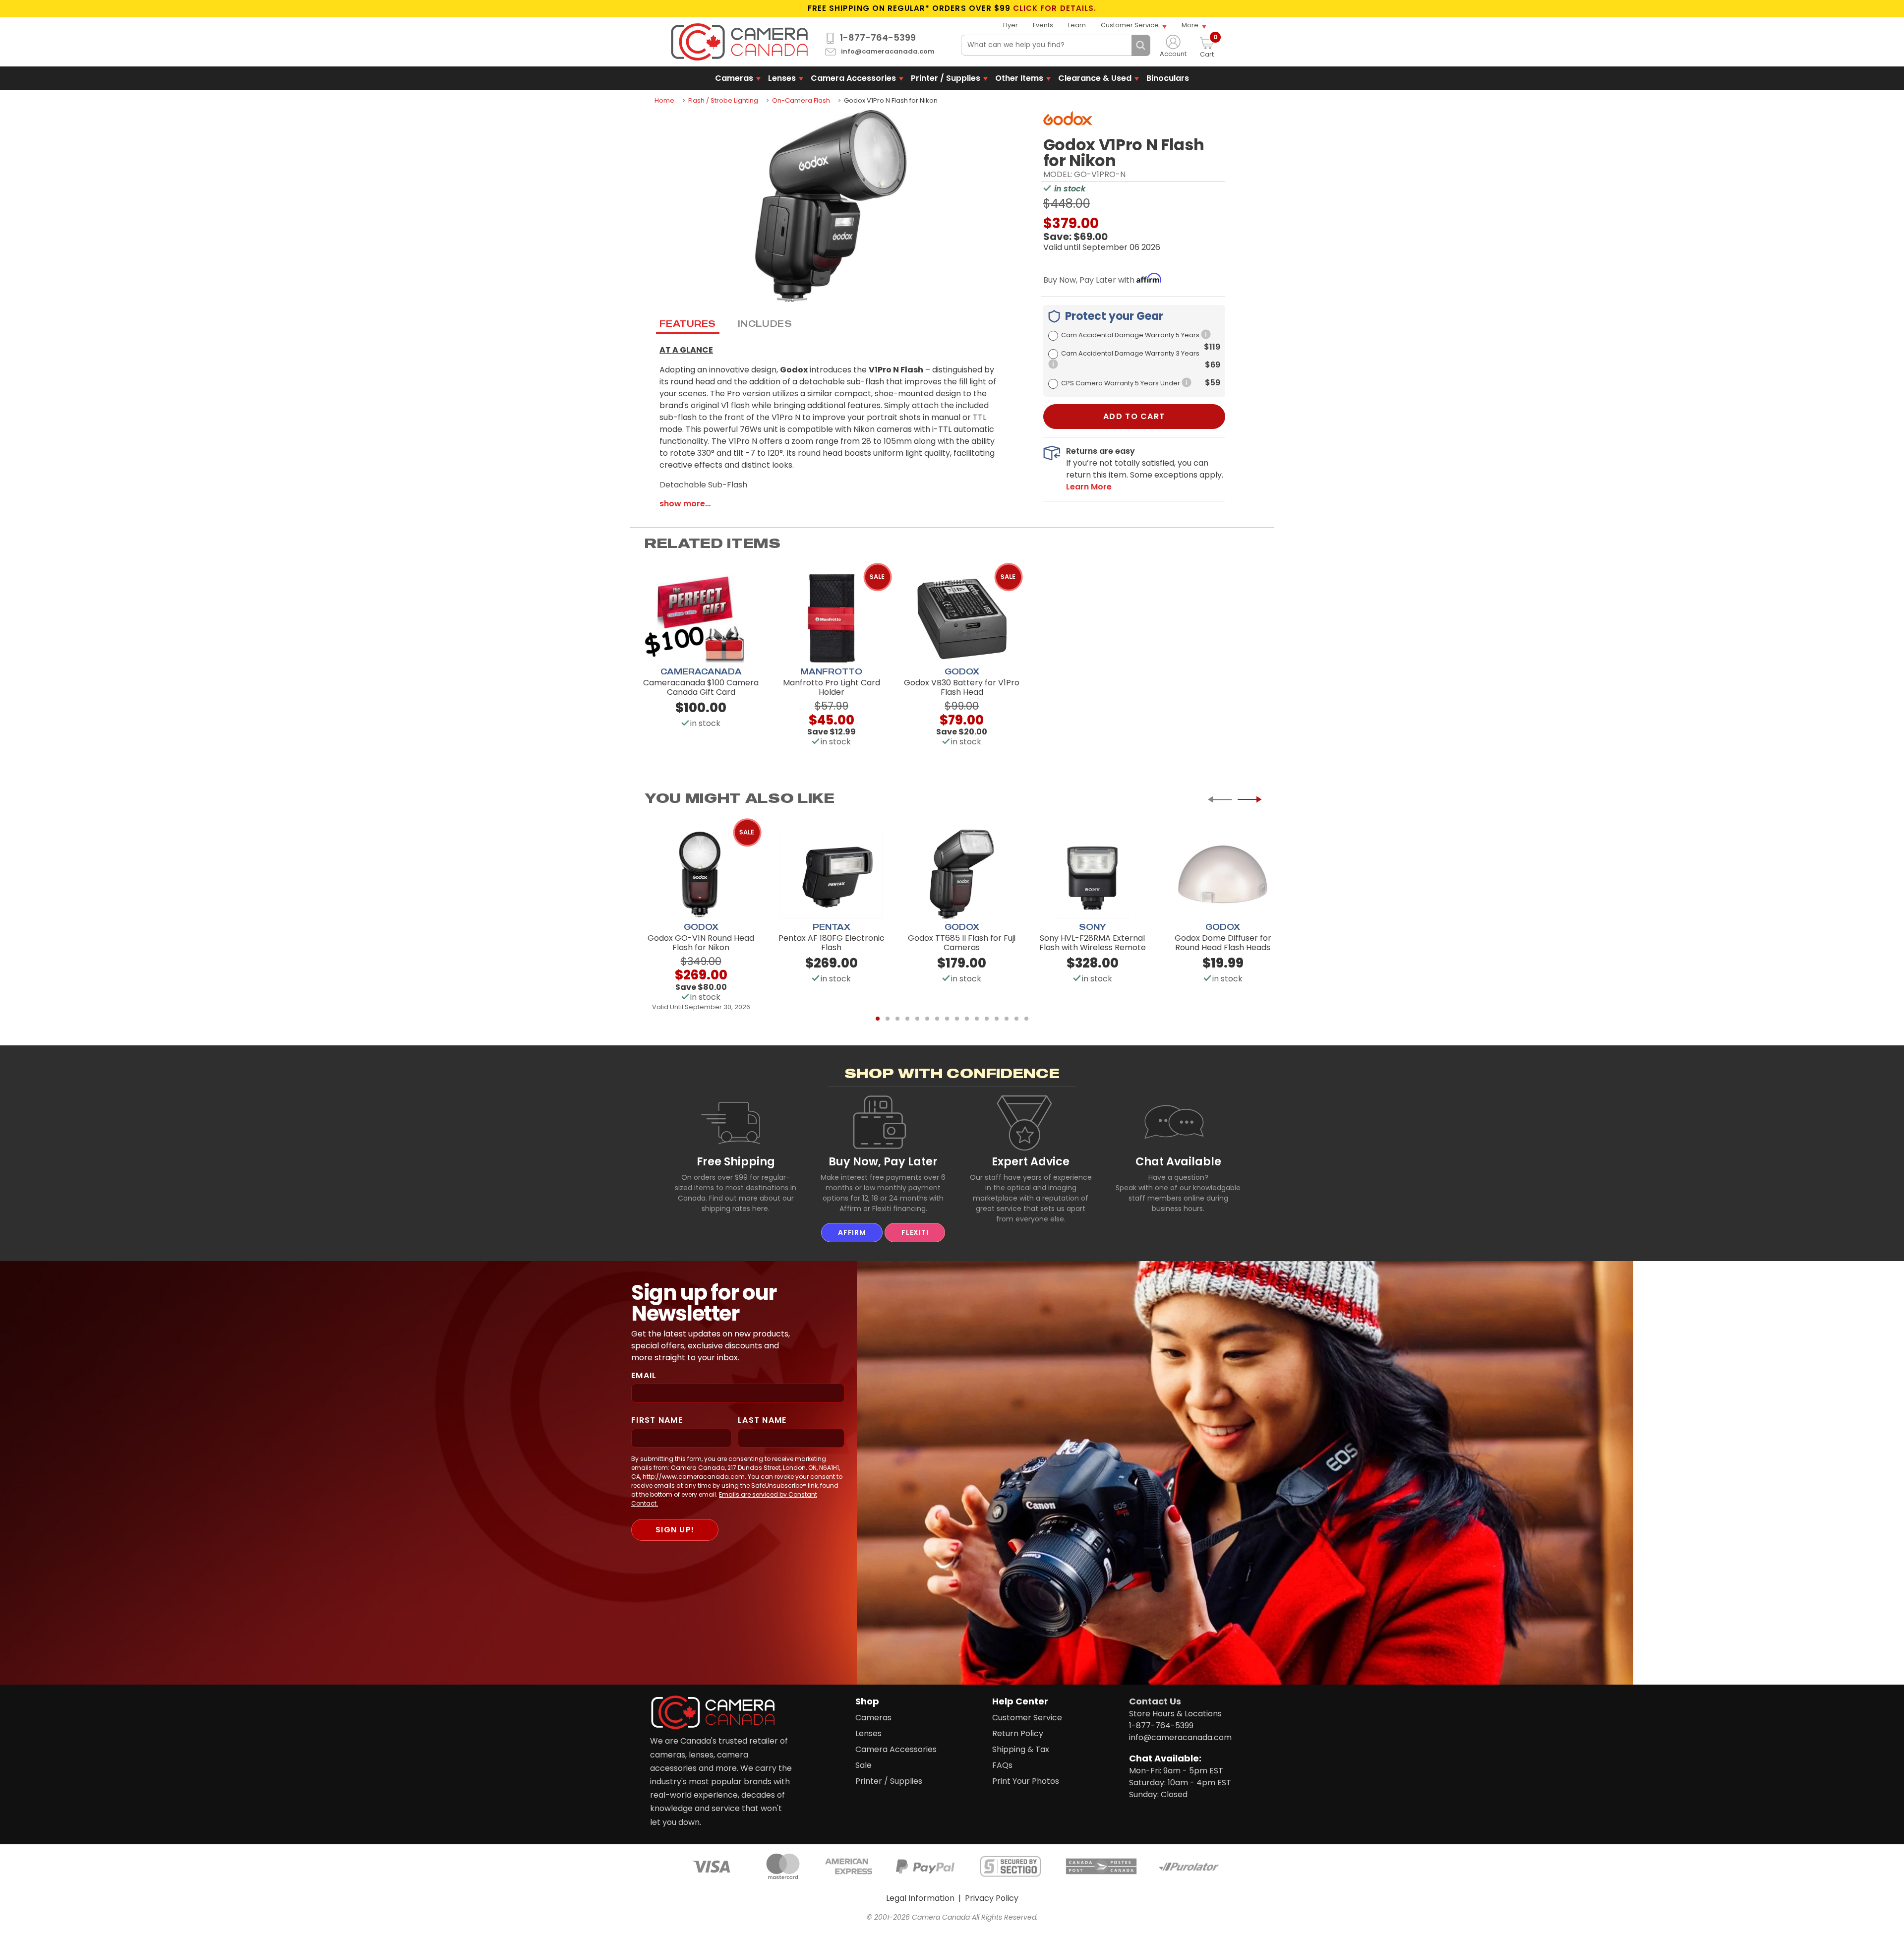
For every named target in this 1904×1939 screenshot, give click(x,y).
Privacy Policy (992, 1898)
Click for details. (1055, 8)
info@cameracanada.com (888, 52)
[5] (917, 1019)
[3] (897, 1019)
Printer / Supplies (946, 78)
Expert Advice (1031, 1161)
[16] (1026, 1019)
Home (664, 100)
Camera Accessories (853, 78)
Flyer (1011, 25)
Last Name (762, 1420)
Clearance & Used (1095, 78)
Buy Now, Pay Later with (1090, 280)
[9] (957, 1019)
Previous (1220, 799)
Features (688, 323)
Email (644, 1375)
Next (1249, 799)
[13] (997, 1019)
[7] (937, 1019)
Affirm (852, 1232)
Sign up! (675, 1530)
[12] (987, 1019)
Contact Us (1155, 1701)
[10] (967, 1019)
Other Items (1019, 78)
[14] (1007, 1019)
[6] (927, 1019)
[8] (947, 1019)
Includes (765, 323)
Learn (1077, 25)
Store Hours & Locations (1175, 1714)
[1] (878, 1019)
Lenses (782, 78)
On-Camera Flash (801, 100)
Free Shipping (736, 1161)
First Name (657, 1420)
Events (1043, 25)
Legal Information (920, 1898)
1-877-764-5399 (878, 38)
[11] (977, 1019)
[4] (907, 1019)
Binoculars (1168, 78)
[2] (888, 1019)
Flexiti (915, 1232)
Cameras (734, 78)
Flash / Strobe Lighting (723, 100)
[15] (1016, 1019)
